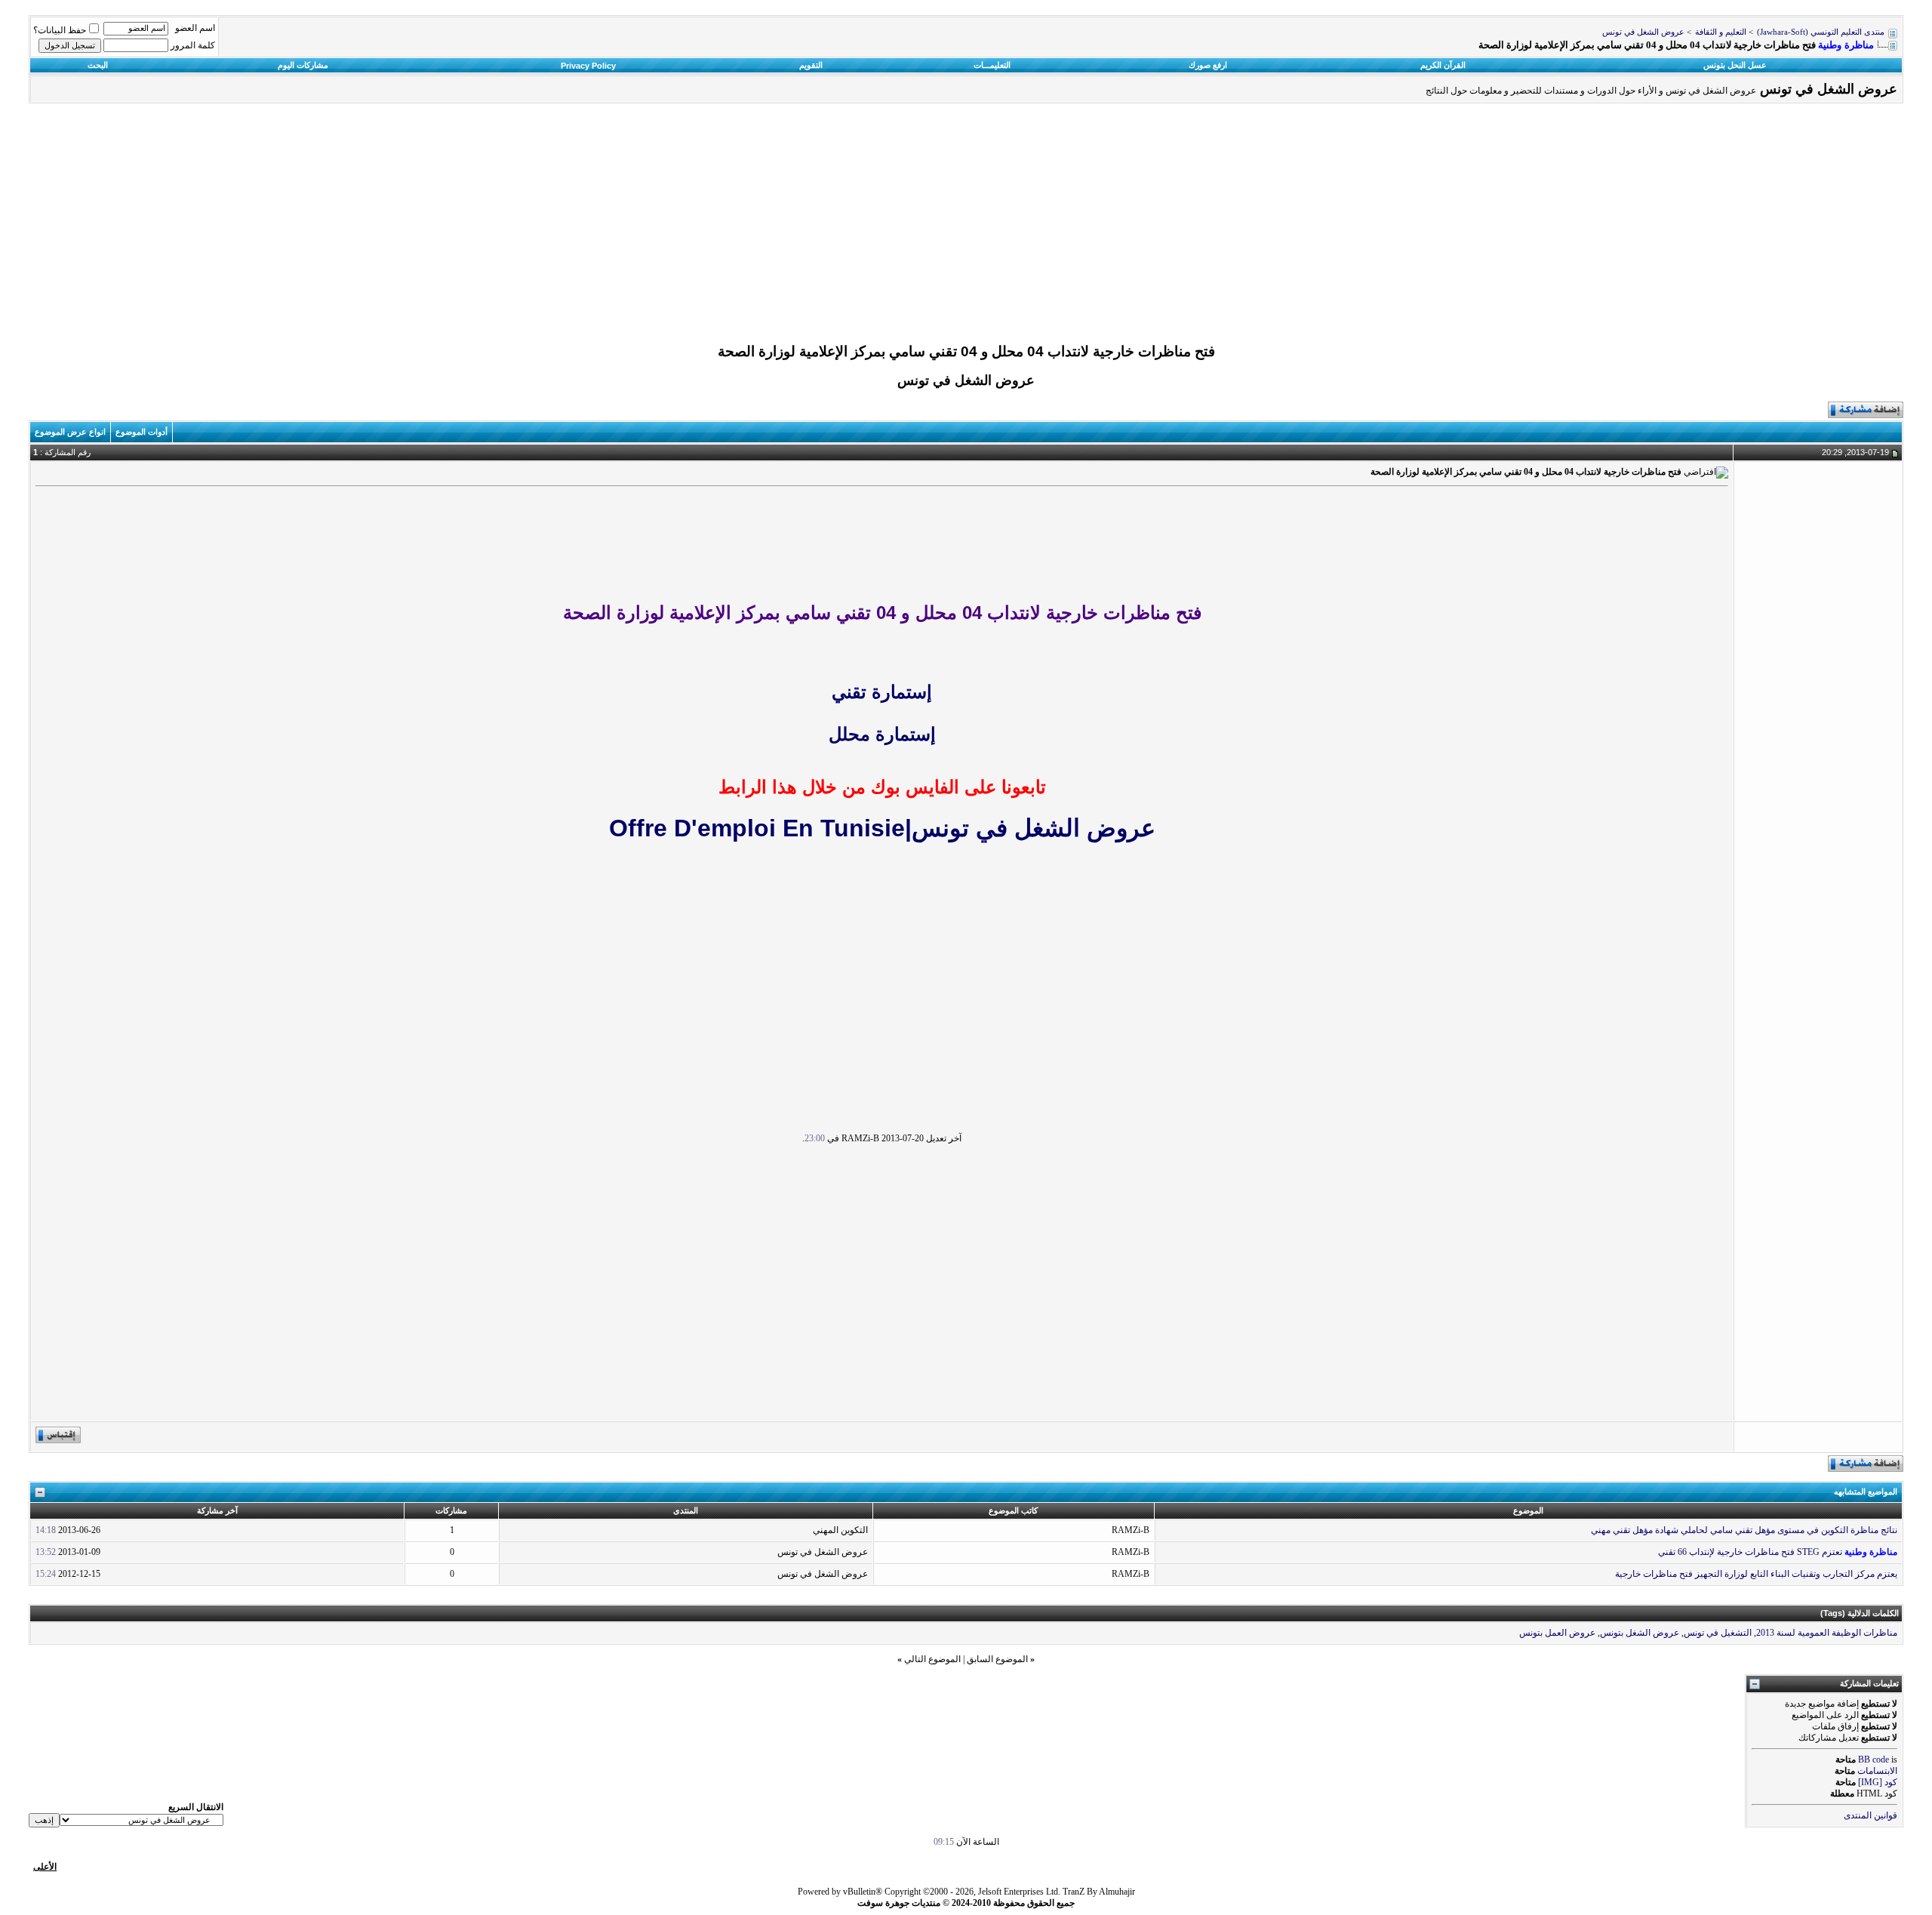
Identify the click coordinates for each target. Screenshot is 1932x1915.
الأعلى (45, 1867)
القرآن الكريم (1443, 65)
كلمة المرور (193, 45)
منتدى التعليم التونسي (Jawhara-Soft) (1821, 32)
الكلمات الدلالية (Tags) (1860, 1613)
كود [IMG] (1878, 1782)
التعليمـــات (992, 65)
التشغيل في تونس (1718, 1633)
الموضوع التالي (932, 1659)
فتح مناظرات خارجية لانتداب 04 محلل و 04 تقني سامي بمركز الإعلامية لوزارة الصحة (966, 351)
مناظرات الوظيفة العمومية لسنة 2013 (1827, 1633)
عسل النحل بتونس (1735, 65)
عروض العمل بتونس (1557, 1633)
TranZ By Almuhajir (1099, 1892)
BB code (1874, 1760)
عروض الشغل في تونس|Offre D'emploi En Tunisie (882, 828)
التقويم (811, 65)
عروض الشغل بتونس (1640, 1633)
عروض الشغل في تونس (1643, 32)
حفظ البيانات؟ (60, 30)
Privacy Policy (588, 66)
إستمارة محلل (882, 734)
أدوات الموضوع (142, 432)
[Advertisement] (966, 227)
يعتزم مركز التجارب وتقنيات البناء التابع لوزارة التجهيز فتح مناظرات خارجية (1756, 1574)
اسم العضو (195, 28)
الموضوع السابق (997, 1659)
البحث (98, 65)
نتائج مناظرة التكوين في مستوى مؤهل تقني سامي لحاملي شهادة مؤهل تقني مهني (1744, 1530)
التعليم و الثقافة (1721, 32)
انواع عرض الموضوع (70, 432)
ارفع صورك (1208, 65)
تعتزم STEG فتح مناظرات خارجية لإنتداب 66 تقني (1750, 1552)
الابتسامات (1877, 1771)
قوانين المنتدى (1870, 1815)
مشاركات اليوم (303, 65)
